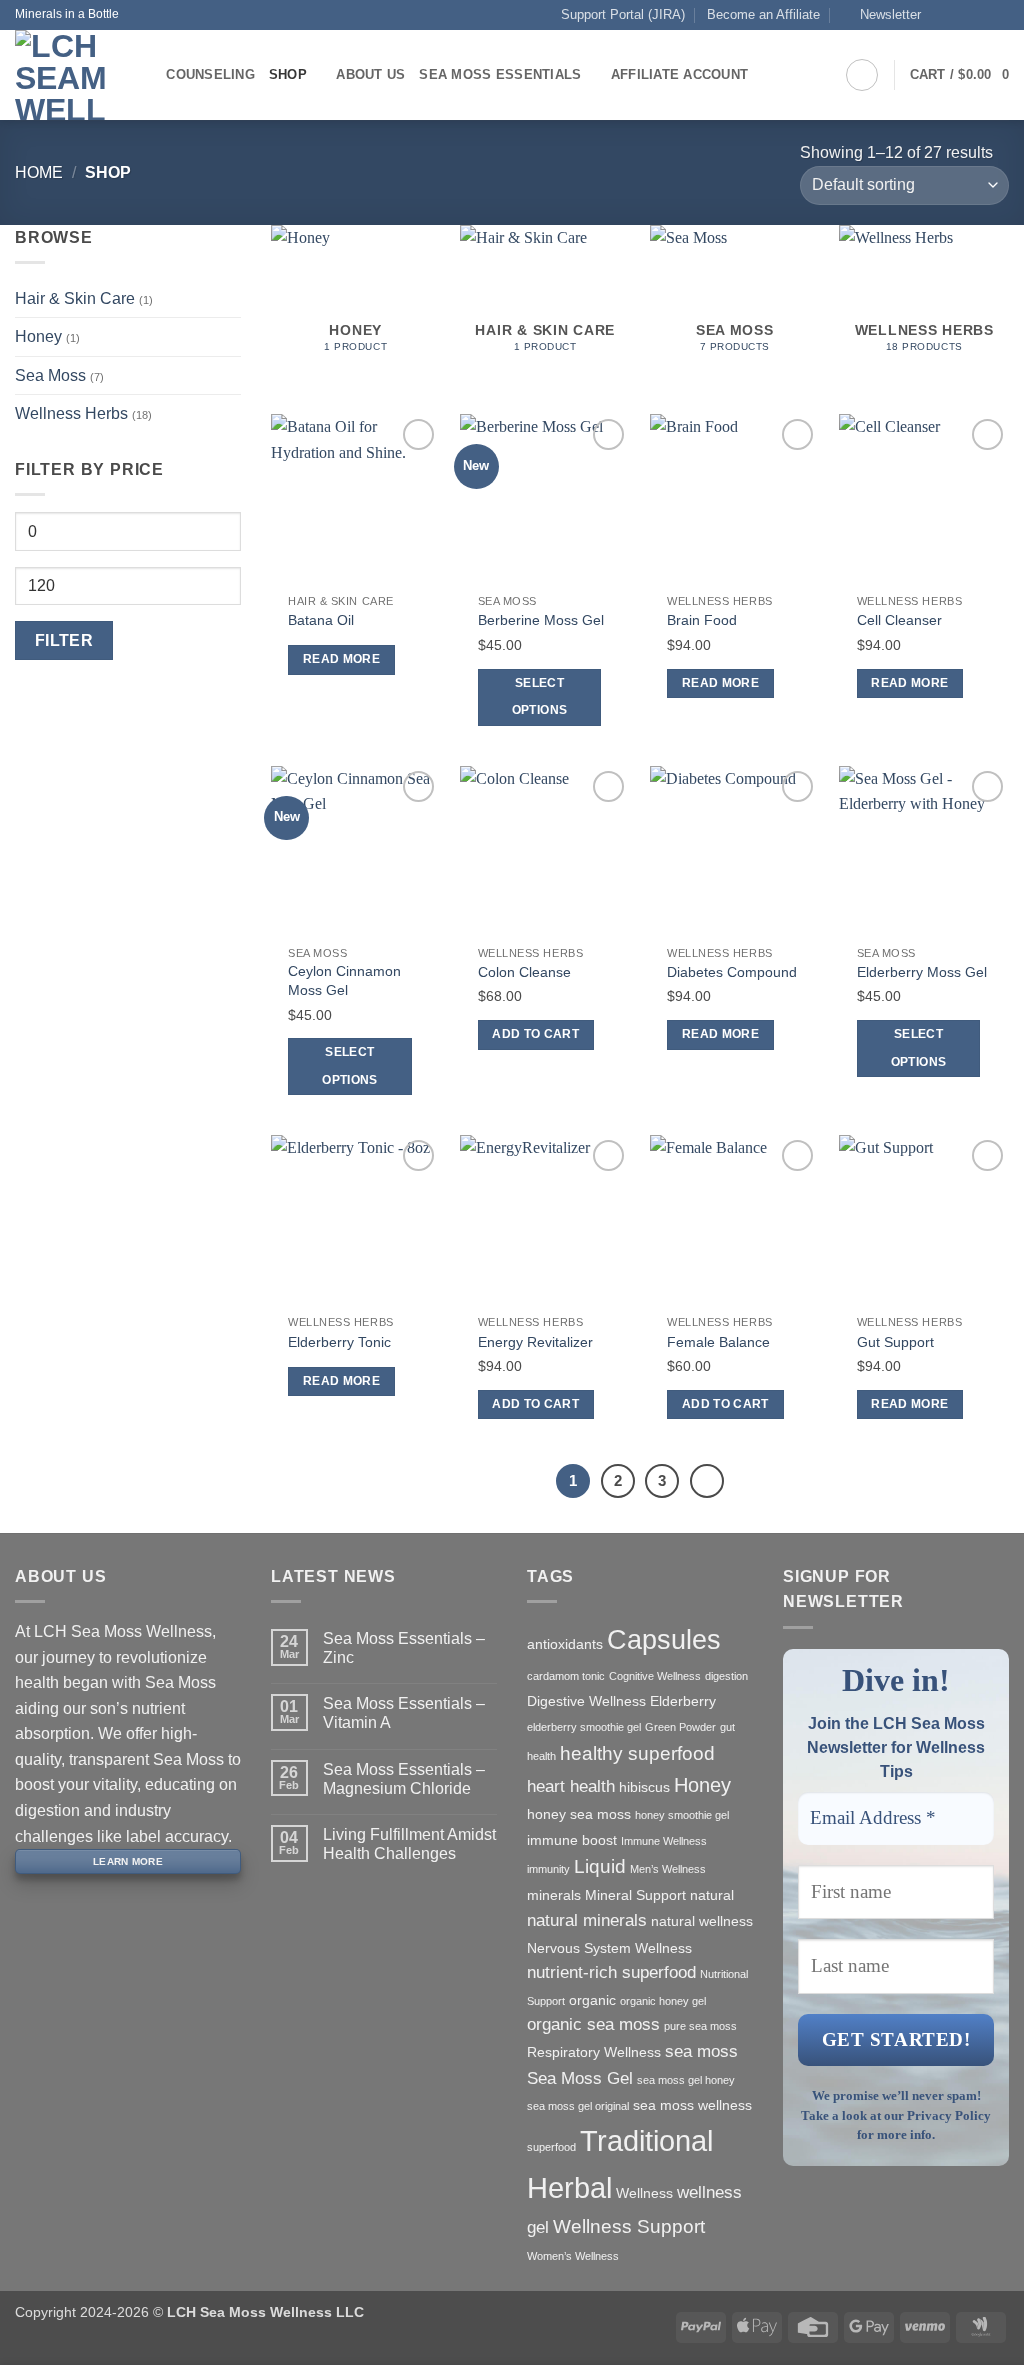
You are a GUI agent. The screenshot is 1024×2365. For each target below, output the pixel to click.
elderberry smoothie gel (584, 1727)
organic (592, 2000)
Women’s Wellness (573, 2256)
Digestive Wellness (586, 1701)
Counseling (210, 74)
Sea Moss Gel (580, 2078)
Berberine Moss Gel (541, 620)
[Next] (707, 1481)
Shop (288, 74)
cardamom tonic (566, 1676)
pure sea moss (700, 2026)
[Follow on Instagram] (961, 15)
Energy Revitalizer (535, 1342)
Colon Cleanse (524, 972)
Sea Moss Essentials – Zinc (404, 1648)
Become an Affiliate (763, 14)
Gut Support (895, 1342)
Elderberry (683, 1701)
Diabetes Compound (732, 972)
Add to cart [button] (535, 1034)
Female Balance (718, 1342)
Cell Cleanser (899, 620)
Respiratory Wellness (594, 2052)
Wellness (644, 2193)
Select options (539, 697)
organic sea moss (593, 2024)
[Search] (144, 75)
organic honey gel (663, 2001)
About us (370, 74)
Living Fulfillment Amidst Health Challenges (409, 1844)
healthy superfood (637, 1753)
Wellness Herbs (71, 413)
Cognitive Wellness (655, 1676)
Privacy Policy (949, 2115)
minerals (554, 1895)
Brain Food (702, 620)
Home (39, 172)
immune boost (572, 1840)
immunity (548, 1869)
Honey (38, 336)
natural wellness (702, 1921)
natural (712, 1895)
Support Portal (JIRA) (623, 14)
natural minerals (587, 1920)
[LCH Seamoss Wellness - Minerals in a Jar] (61, 75)
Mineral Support (635, 1895)
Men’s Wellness (668, 1869)
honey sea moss (579, 1814)
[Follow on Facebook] (942, 15)
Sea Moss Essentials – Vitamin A (404, 1713)
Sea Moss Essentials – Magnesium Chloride (404, 1779)
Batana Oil (321, 620)
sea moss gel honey (686, 2080)
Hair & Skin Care (75, 298)
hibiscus (644, 1787)
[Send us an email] (999, 15)
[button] (881, 15)
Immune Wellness (664, 1841)
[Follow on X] (980, 15)
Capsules (664, 1640)
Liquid (600, 1866)
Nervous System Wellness (609, 1948)
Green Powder (680, 1727)
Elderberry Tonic (339, 1342)
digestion (726, 1676)
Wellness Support (629, 2226)
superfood (551, 2147)
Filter (64, 640)
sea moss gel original (578, 2106)
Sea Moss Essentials (500, 74)
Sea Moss (50, 375)
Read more (341, 659)
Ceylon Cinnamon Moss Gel (344, 980)
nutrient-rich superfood (611, 1972)
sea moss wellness (692, 2105)
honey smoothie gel (682, 1815)
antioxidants (565, 1644)
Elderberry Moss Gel (922, 972)
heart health (571, 1786)
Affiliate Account (679, 74)
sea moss (701, 2051)
